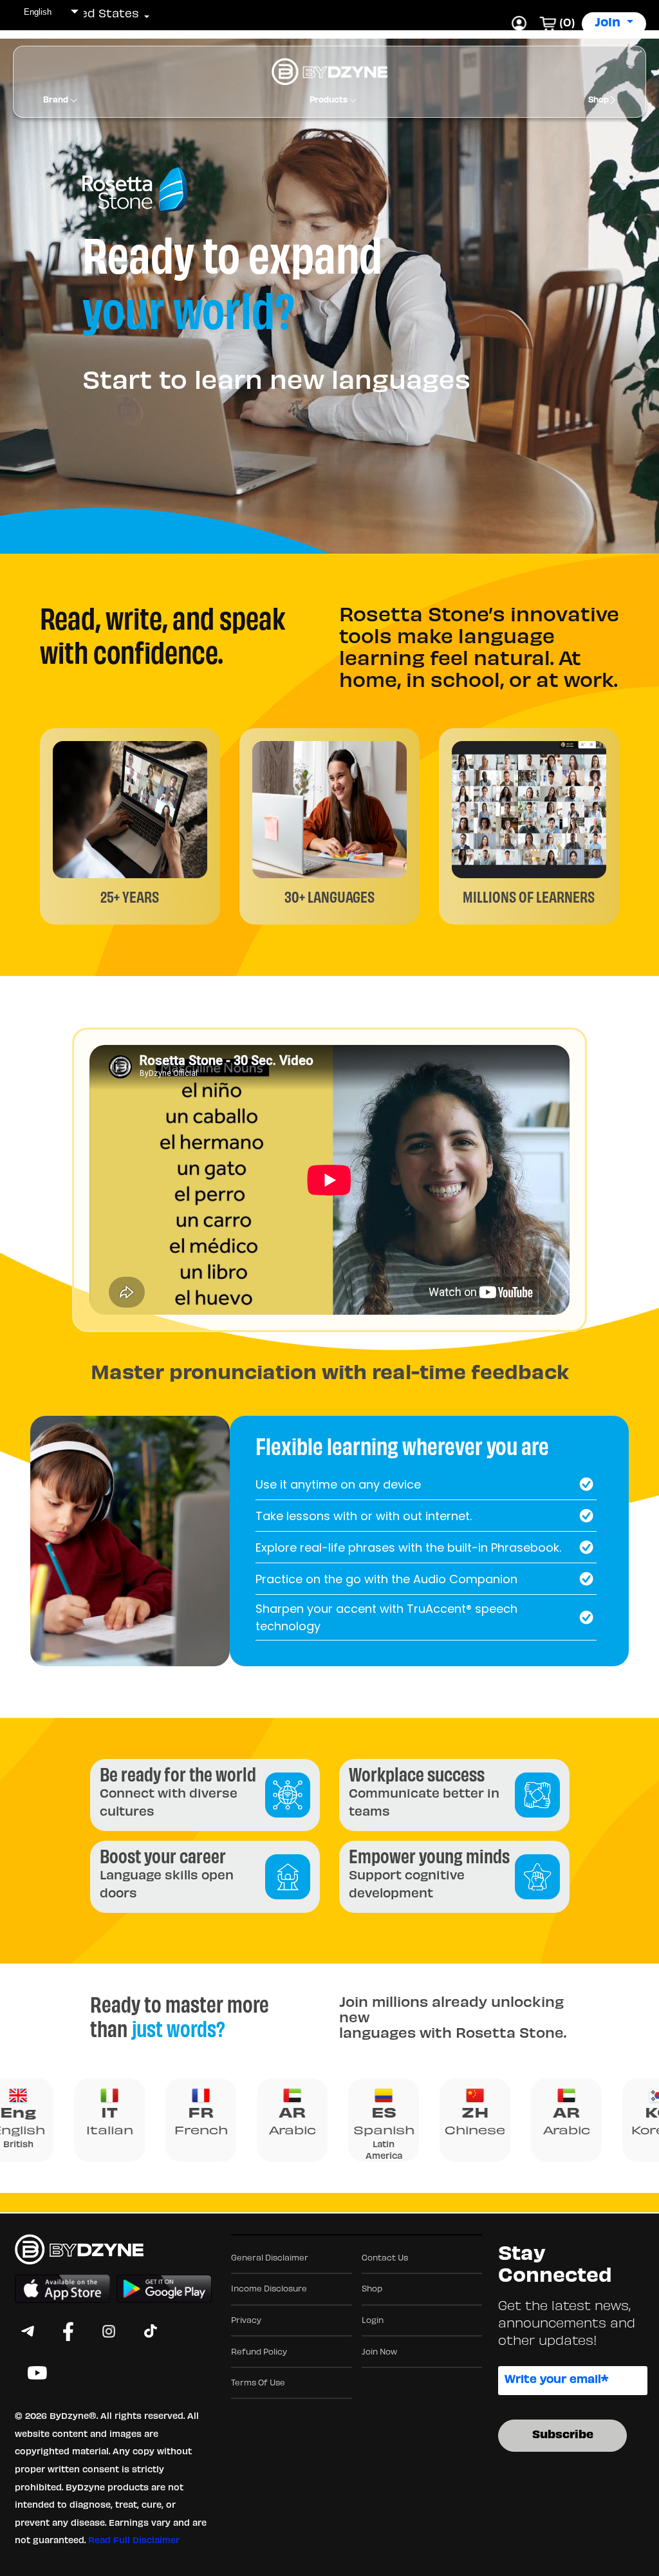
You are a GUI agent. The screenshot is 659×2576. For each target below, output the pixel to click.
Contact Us (385, 2259)
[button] (90, 15)
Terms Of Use (258, 2383)
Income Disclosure (269, 2289)
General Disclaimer (270, 2259)
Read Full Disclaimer (134, 2541)
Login (373, 2321)
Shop (599, 100)
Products (329, 100)
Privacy (246, 2321)
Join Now (379, 2353)
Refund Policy (259, 2353)
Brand (57, 100)
